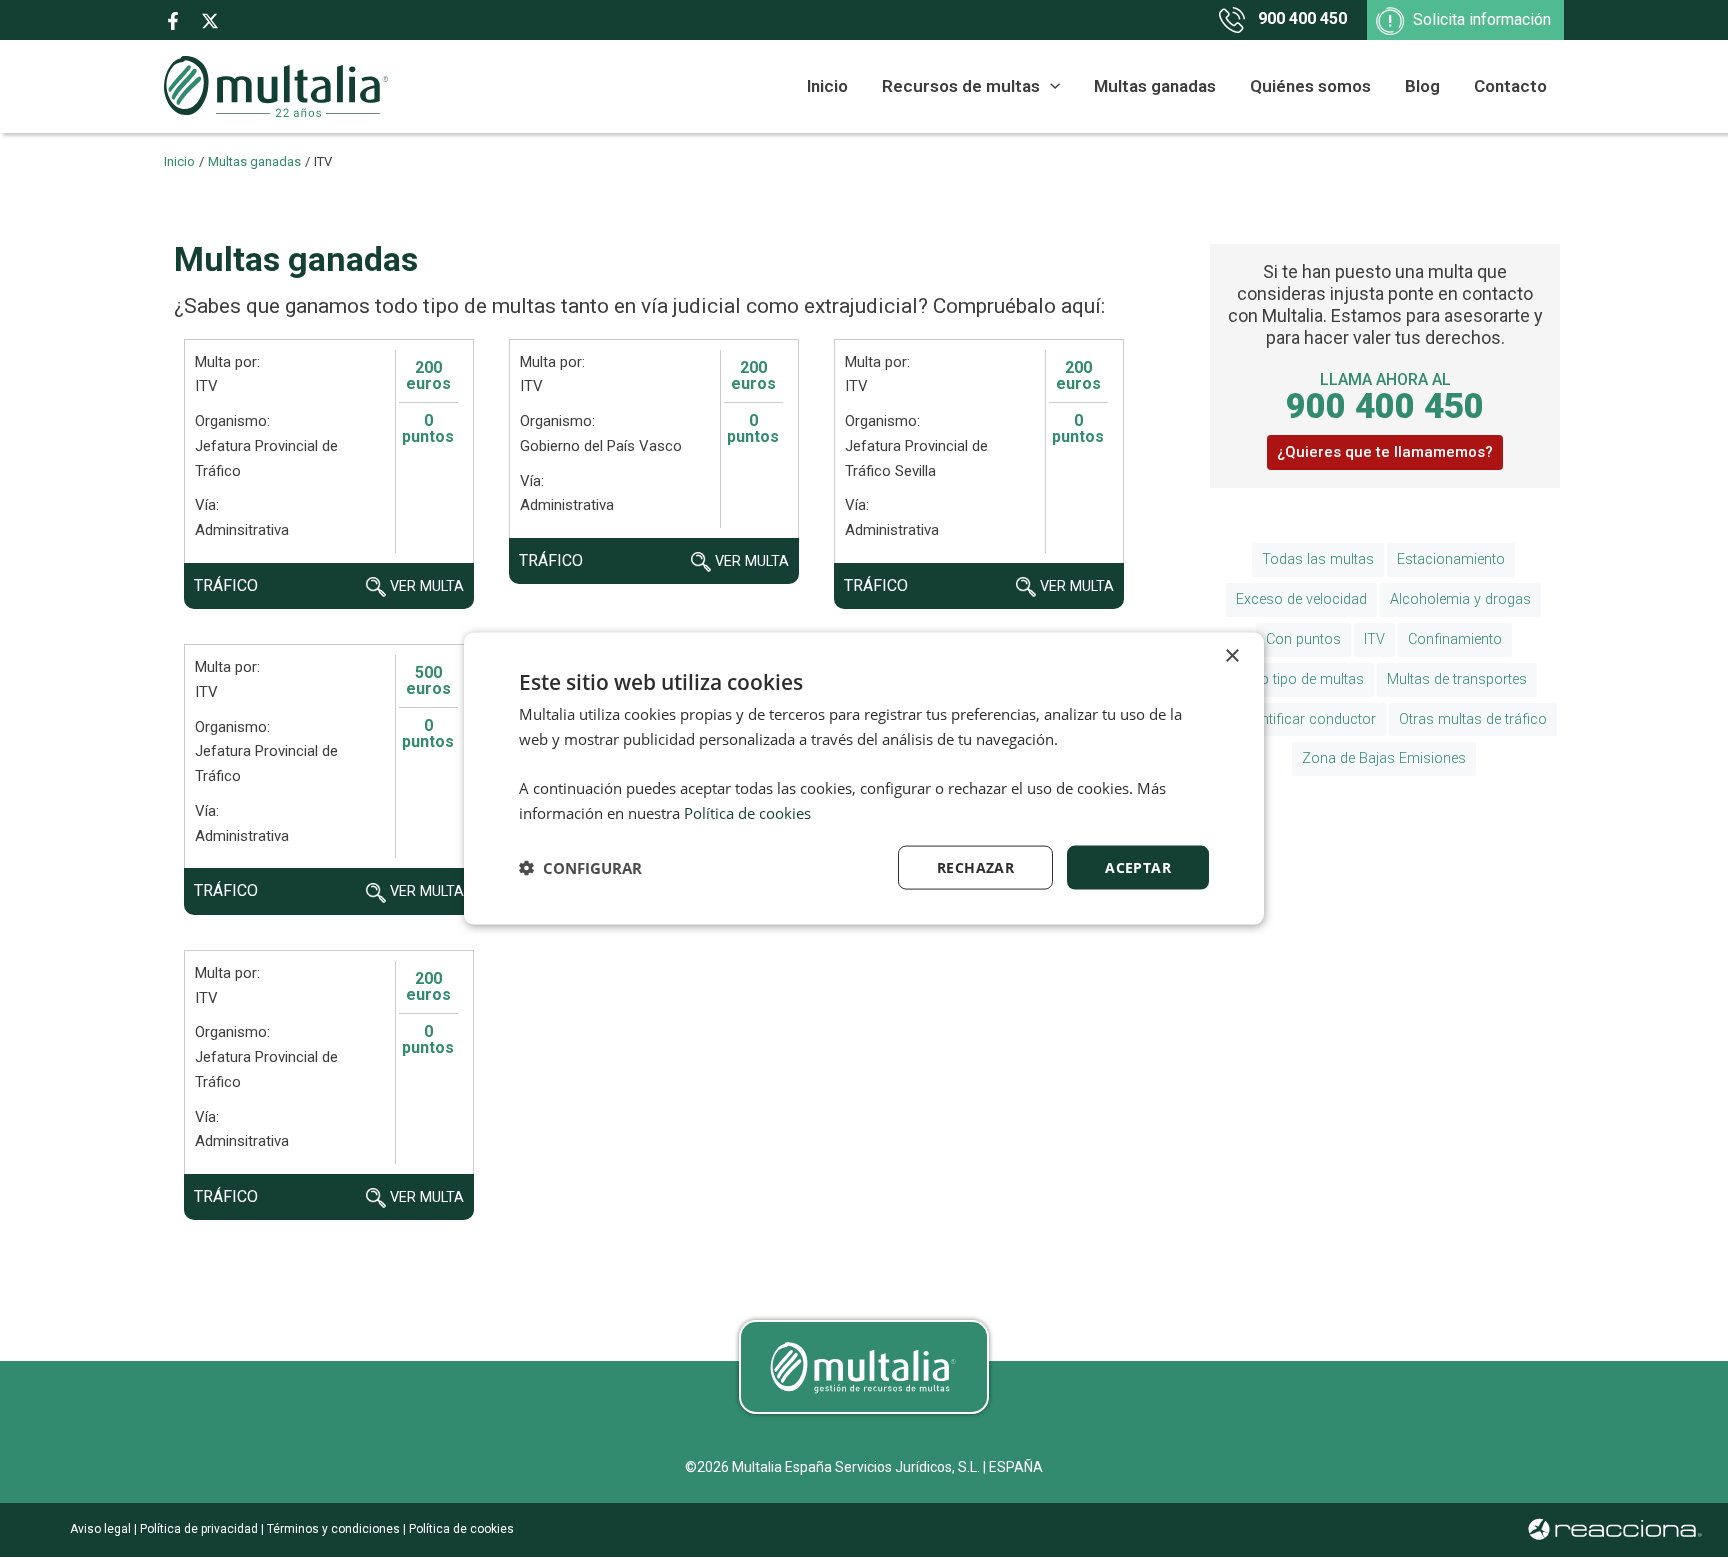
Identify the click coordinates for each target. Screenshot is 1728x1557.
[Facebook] (173, 21)
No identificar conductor (1298, 719)
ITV (1374, 639)
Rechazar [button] (975, 866)
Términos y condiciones (333, 1529)
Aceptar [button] (1138, 866)
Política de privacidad (199, 1529)
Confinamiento (1455, 639)
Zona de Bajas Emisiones (1384, 758)
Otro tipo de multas (1302, 679)
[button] (1050, 86)
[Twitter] (210, 21)
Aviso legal (100, 1529)
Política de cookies (460, 1529)
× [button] (1231, 655)
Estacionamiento (1451, 559)
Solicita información (1482, 19)
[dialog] (864, 778)
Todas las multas (1318, 559)
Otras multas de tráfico (1473, 719)
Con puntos (1303, 639)
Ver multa (425, 586)
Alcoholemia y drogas (1460, 599)
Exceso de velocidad (1301, 599)
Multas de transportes (1457, 679)
